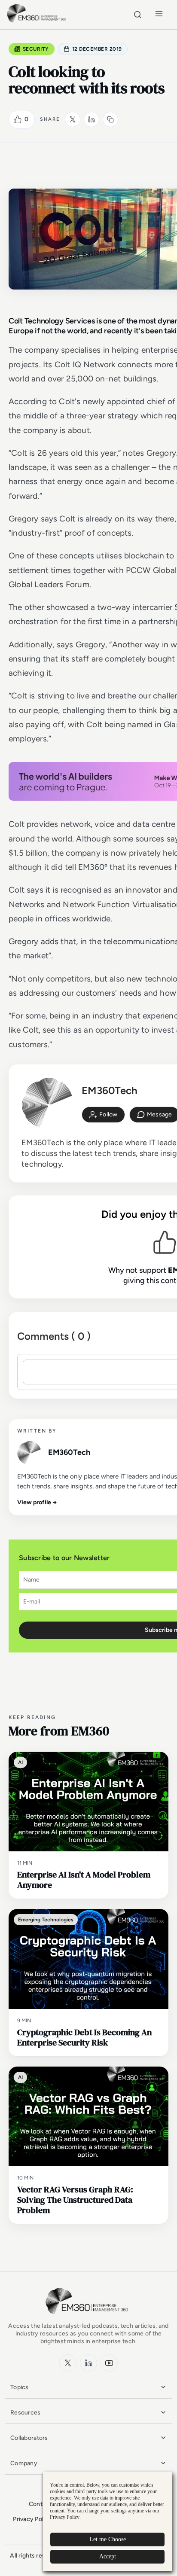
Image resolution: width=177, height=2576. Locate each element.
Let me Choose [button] (108, 2539)
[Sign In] (103, 1115)
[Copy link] (110, 119)
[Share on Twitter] (73, 119)
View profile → (37, 1502)
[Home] (38, 21)
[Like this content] (18, 119)
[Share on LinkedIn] (92, 119)
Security (36, 49)
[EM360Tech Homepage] (88, 2318)
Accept (108, 2556)
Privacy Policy (32, 2519)
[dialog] (107, 2521)
